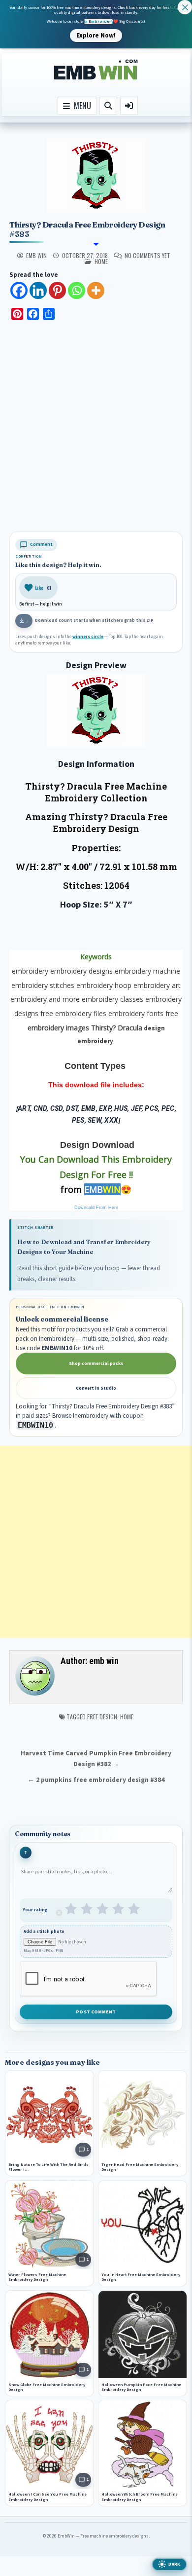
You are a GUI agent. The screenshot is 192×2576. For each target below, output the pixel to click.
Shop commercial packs (96, 1364)
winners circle (88, 637)
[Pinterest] (57, 290)
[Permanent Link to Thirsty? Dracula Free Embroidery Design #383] (96, 176)
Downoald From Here (96, 1208)
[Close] (185, 7)
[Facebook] (19, 290)
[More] (96, 290)
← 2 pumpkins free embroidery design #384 (96, 1780)
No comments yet (147, 256)
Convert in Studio (96, 1388)
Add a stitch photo (44, 1932)
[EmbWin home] (96, 70)
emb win (36, 256)
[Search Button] (108, 106)
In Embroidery (98, 21)
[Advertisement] (96, 427)
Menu (80, 106)
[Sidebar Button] (129, 106)
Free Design (102, 1717)
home (101, 261)
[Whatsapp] (77, 290)
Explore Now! (96, 35)
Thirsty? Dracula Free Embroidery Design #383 (87, 229)
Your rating (35, 1910)
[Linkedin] (38, 290)
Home (127, 1717)
